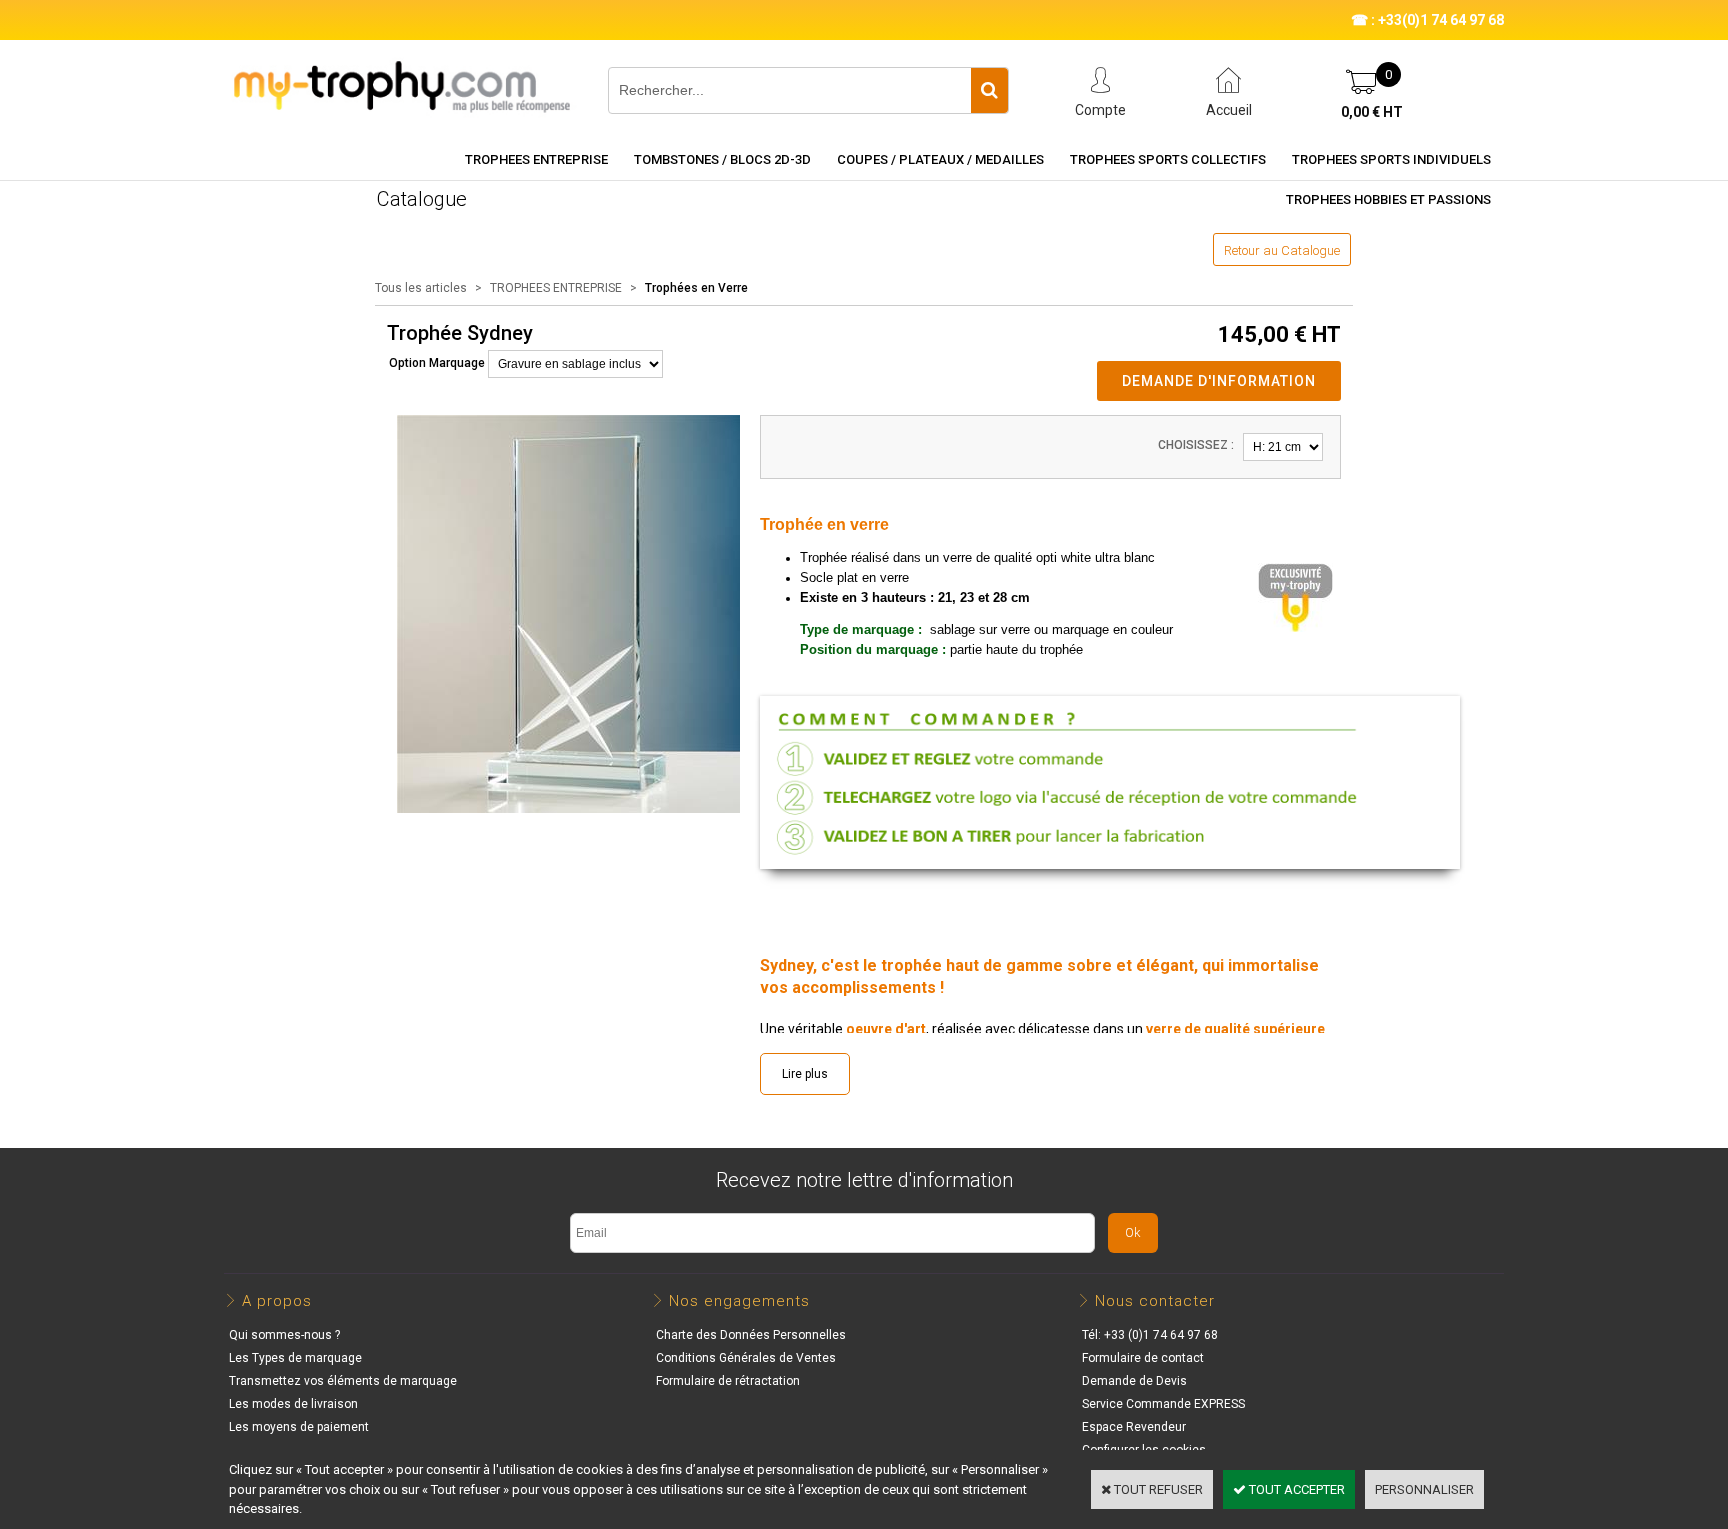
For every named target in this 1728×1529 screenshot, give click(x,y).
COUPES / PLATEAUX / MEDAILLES (940, 159)
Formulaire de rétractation (728, 1381)
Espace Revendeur (1134, 1427)
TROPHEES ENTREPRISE (536, 159)
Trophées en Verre (696, 288)
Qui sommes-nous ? (284, 1335)
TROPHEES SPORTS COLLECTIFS (1168, 159)
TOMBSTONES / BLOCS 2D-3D (722, 159)
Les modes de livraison (293, 1404)
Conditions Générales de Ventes (746, 1358)
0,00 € (1372, 112)
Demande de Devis (1134, 1381)
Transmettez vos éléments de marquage (343, 1381)
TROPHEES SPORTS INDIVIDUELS (1391, 159)
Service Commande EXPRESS (1163, 1404)
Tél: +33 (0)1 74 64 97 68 (1150, 1335)
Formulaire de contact (1143, 1358)
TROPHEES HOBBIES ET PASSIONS (1388, 199)
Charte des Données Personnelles (751, 1335)
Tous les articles (421, 288)
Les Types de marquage (295, 1358)
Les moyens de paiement (299, 1427)
